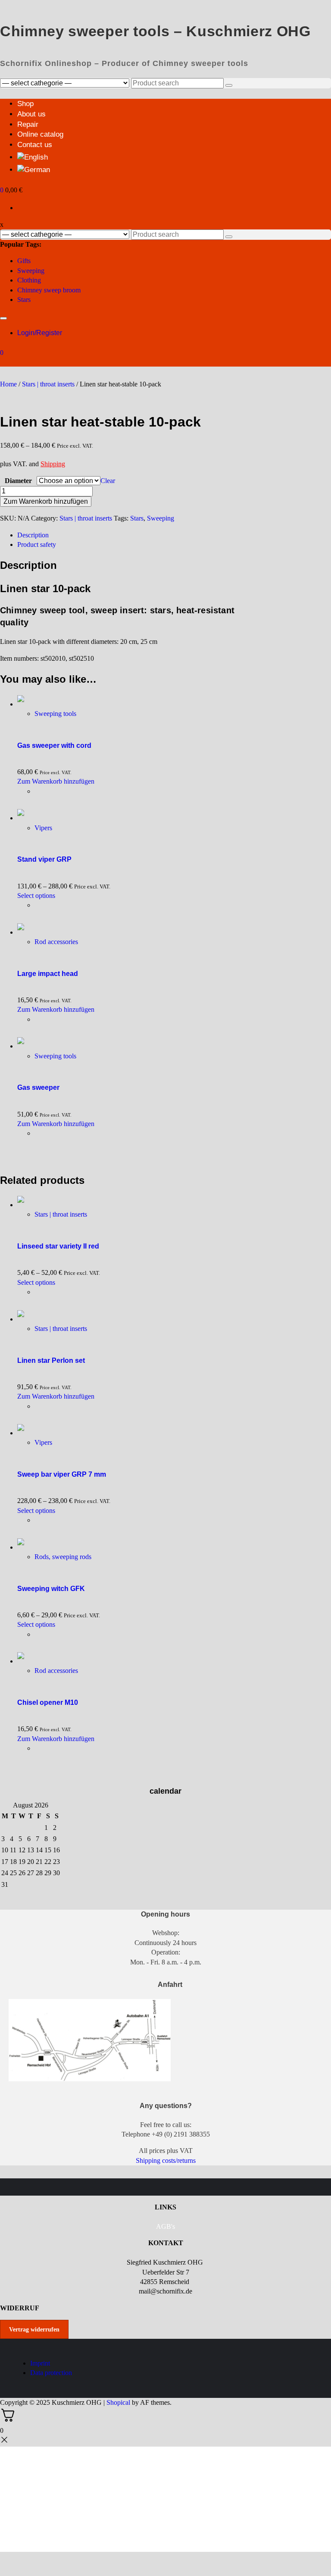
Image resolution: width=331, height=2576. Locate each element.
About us (31, 114)
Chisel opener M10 (48, 1702)
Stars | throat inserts (48, 384)
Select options (36, 896)
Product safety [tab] (37, 544)
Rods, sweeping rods (63, 1557)
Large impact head (48, 974)
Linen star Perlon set (51, 1360)
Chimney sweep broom (49, 290)
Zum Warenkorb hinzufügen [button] (56, 781)
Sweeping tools (55, 714)
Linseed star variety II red (58, 1246)
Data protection (51, 2373)
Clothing (29, 280)
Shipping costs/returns (166, 2160)
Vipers (43, 828)
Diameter (18, 481)
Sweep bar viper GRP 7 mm (62, 1474)
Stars (24, 300)
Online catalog (40, 134)
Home (8, 384)
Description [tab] (33, 535)
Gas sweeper (38, 1087)
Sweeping (31, 271)
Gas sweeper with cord (54, 745)
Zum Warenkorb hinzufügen (46, 501)
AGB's (165, 2226)
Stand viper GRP (44, 859)
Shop (25, 104)
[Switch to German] (34, 170)
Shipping (53, 464)
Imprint (40, 2363)
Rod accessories (56, 942)
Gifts (24, 261)
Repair (28, 124)
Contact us (35, 145)
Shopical (118, 2402)
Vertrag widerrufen (34, 2330)
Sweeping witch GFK (51, 1589)
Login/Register (40, 333)
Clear (108, 481)
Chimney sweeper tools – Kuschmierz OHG (155, 31)
